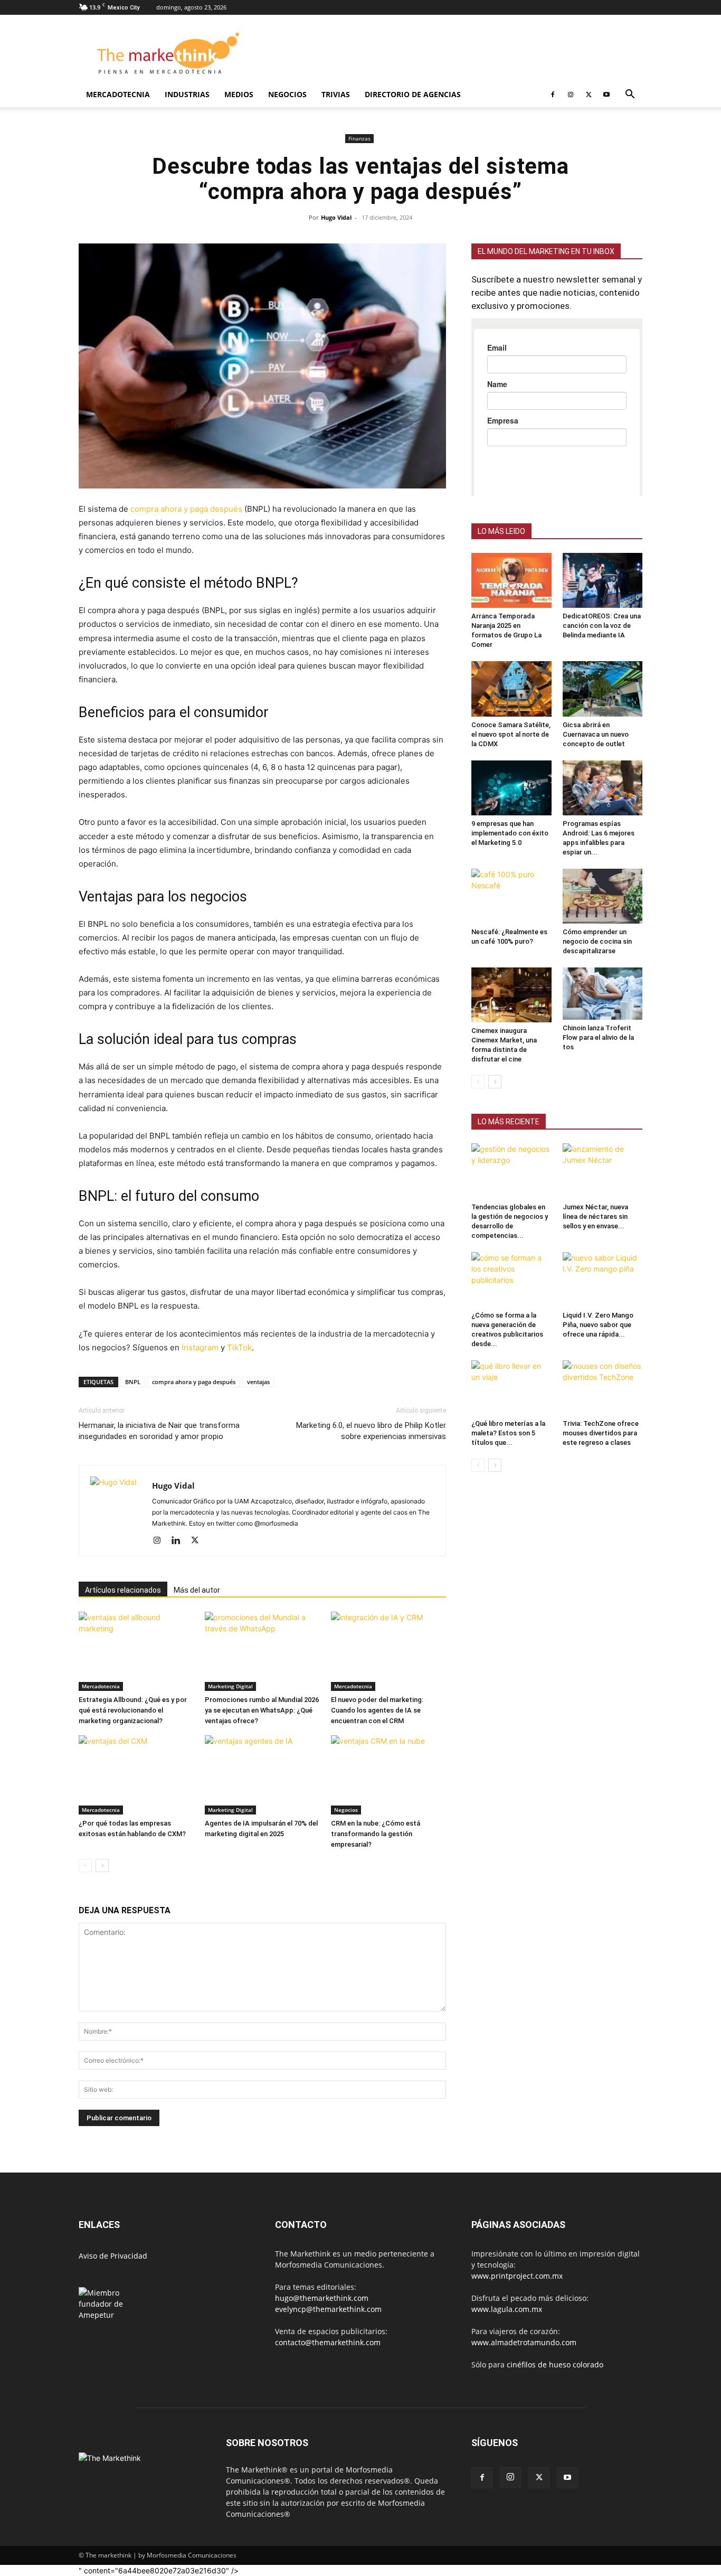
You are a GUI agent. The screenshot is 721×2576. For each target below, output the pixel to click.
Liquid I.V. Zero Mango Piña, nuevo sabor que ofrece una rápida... (598, 1366)
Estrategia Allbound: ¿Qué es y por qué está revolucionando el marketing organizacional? (133, 1710)
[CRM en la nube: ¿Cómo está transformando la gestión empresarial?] (388, 1775)
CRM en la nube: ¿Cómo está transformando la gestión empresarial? (376, 1834)
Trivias (336, 94)
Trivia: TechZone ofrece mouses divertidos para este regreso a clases (601, 1474)
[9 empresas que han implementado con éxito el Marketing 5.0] (511, 829)
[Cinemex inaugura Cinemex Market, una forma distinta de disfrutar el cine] (511, 1036)
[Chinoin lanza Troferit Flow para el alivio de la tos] (603, 1035)
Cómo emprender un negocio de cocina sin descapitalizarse (597, 983)
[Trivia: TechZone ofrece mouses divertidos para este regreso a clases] (603, 1429)
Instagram (200, 1347)
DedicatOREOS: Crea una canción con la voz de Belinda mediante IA (602, 667)
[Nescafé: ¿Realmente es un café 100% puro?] (511, 937)
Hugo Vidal (336, 217)
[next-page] (102, 1865)
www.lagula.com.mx (507, 2309)
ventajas (258, 1382)
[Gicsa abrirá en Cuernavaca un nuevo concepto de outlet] (603, 730)
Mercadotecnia (118, 94)
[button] (630, 95)
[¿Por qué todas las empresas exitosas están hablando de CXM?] (136, 1775)
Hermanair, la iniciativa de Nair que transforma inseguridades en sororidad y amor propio (159, 1431)
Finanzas (359, 138)
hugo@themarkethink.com (322, 2298)
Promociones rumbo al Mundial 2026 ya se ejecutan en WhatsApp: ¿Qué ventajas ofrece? (262, 1710)
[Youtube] (606, 95)
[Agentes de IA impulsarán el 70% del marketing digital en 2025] (262, 1775)
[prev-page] (85, 1865)
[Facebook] (553, 95)
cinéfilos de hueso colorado (555, 2365)
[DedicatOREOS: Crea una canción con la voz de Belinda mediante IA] (603, 622)
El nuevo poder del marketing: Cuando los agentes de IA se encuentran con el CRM (377, 1710)
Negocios (287, 94)
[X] (589, 95)
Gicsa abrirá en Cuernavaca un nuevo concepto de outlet (596, 775)
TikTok (239, 1347)
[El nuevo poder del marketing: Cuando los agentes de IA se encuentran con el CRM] (388, 1651)
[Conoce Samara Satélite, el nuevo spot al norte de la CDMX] (511, 730)
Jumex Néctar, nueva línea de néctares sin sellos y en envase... (595, 1258)
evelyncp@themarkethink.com (328, 2309)
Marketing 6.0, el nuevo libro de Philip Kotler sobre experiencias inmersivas (371, 1431)
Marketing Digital (230, 1686)
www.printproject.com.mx (517, 2276)
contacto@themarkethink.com (328, 2342)
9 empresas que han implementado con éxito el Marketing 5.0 (510, 874)
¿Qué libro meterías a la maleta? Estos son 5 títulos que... (508, 1474)
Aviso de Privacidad (113, 2256)
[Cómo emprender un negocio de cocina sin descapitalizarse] (603, 937)
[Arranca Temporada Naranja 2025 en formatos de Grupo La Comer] (511, 622)
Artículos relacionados (123, 1590)
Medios (239, 94)
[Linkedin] (180, 1541)
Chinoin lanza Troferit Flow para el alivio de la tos (598, 1079)
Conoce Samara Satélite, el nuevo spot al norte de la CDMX (511, 775)
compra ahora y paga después (186, 509)
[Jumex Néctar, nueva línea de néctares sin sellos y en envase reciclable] (603, 1212)
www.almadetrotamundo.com (524, 2342)
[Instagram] (571, 95)
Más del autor (197, 1590)
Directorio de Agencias (413, 94)
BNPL (133, 1382)
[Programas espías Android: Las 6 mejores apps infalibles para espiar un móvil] (603, 829)
